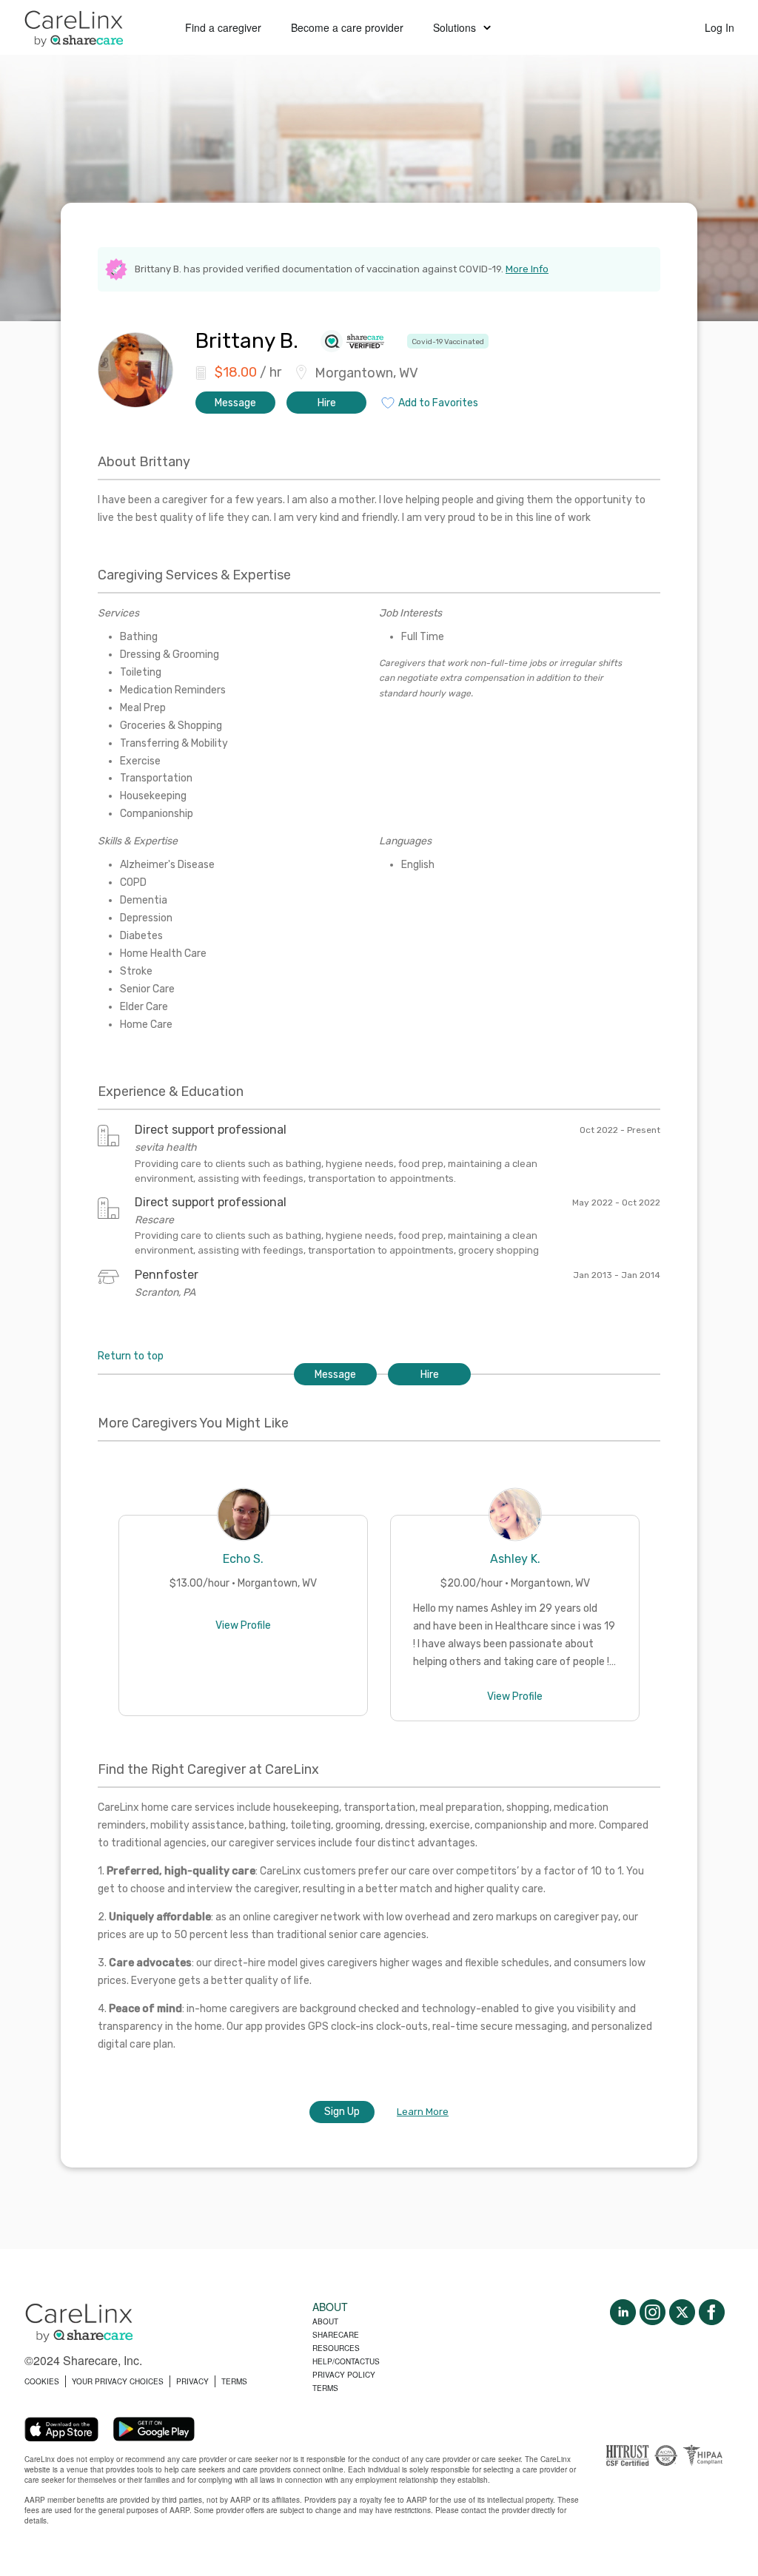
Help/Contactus (346, 2361)
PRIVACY (192, 2381)
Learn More (423, 2112)
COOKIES (42, 2381)
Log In (720, 27)
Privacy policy (344, 2375)
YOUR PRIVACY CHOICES (118, 2381)
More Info (527, 269)
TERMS (234, 2381)
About (325, 2321)
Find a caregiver (223, 27)
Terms (325, 2388)
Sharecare (336, 2335)
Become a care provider (347, 27)
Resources (336, 2348)
